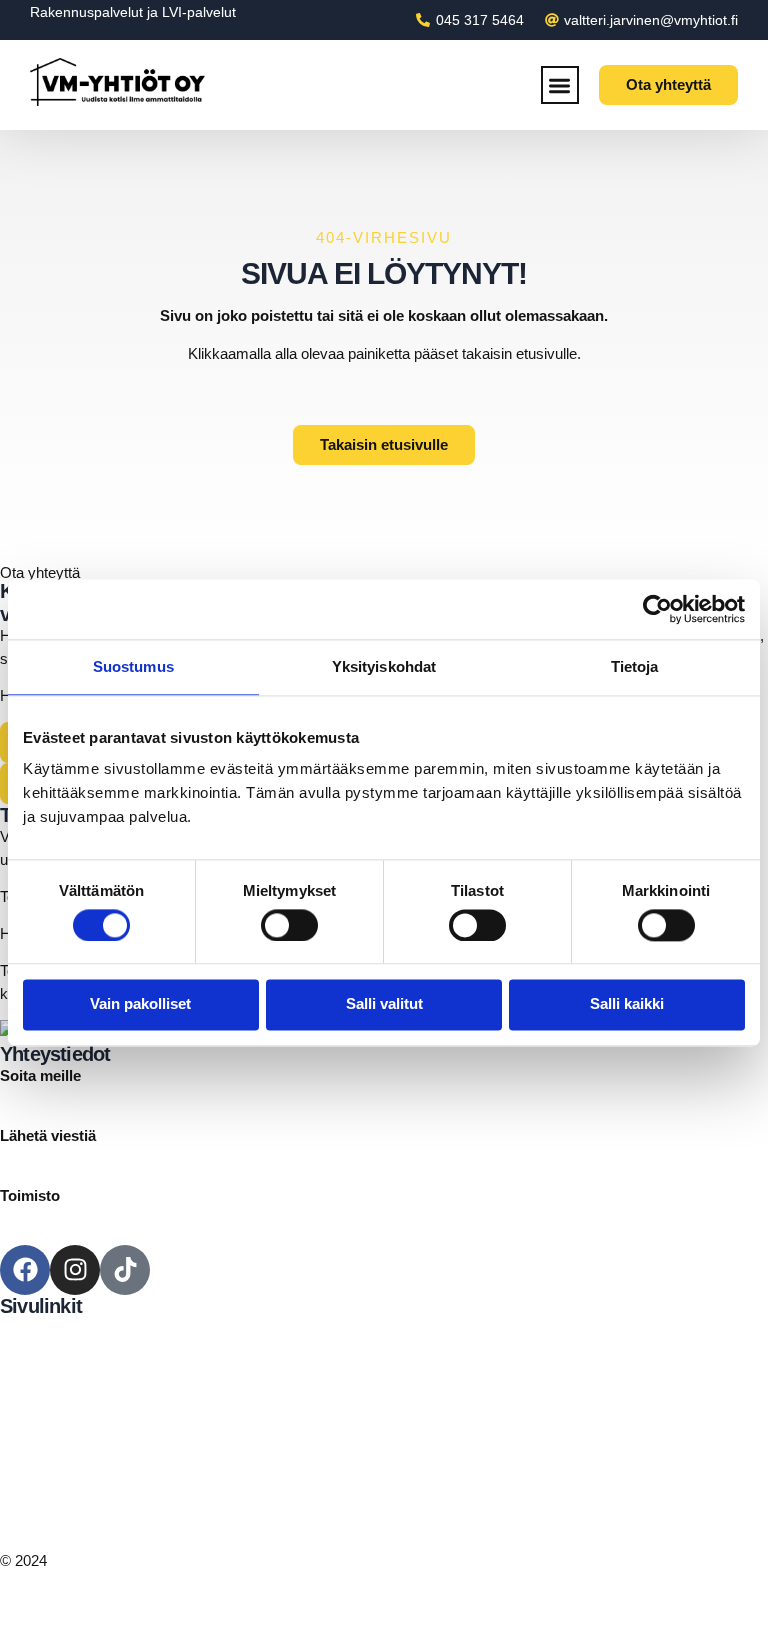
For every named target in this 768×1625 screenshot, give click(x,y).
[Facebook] (25, 1270)
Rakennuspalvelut (86, 12)
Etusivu (24, 1327)
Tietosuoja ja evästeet (70, 1500)
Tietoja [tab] (635, 666)
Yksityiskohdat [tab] (384, 666)
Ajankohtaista (44, 1395)
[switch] (289, 925)
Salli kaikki (627, 1004)
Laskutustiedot (47, 1478)
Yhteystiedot (40, 1441)
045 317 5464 (44, 1098)
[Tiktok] (125, 1270)
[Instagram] (75, 1270)
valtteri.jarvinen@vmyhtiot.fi (90, 1158)
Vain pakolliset (140, 1004)
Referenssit (37, 1418)
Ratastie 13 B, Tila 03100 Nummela (115, 1217)
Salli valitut (384, 1004)
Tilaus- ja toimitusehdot (74, 1523)
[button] (560, 85)
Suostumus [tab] (133, 666)
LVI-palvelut (199, 12)
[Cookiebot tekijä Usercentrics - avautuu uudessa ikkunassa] (657, 609)
